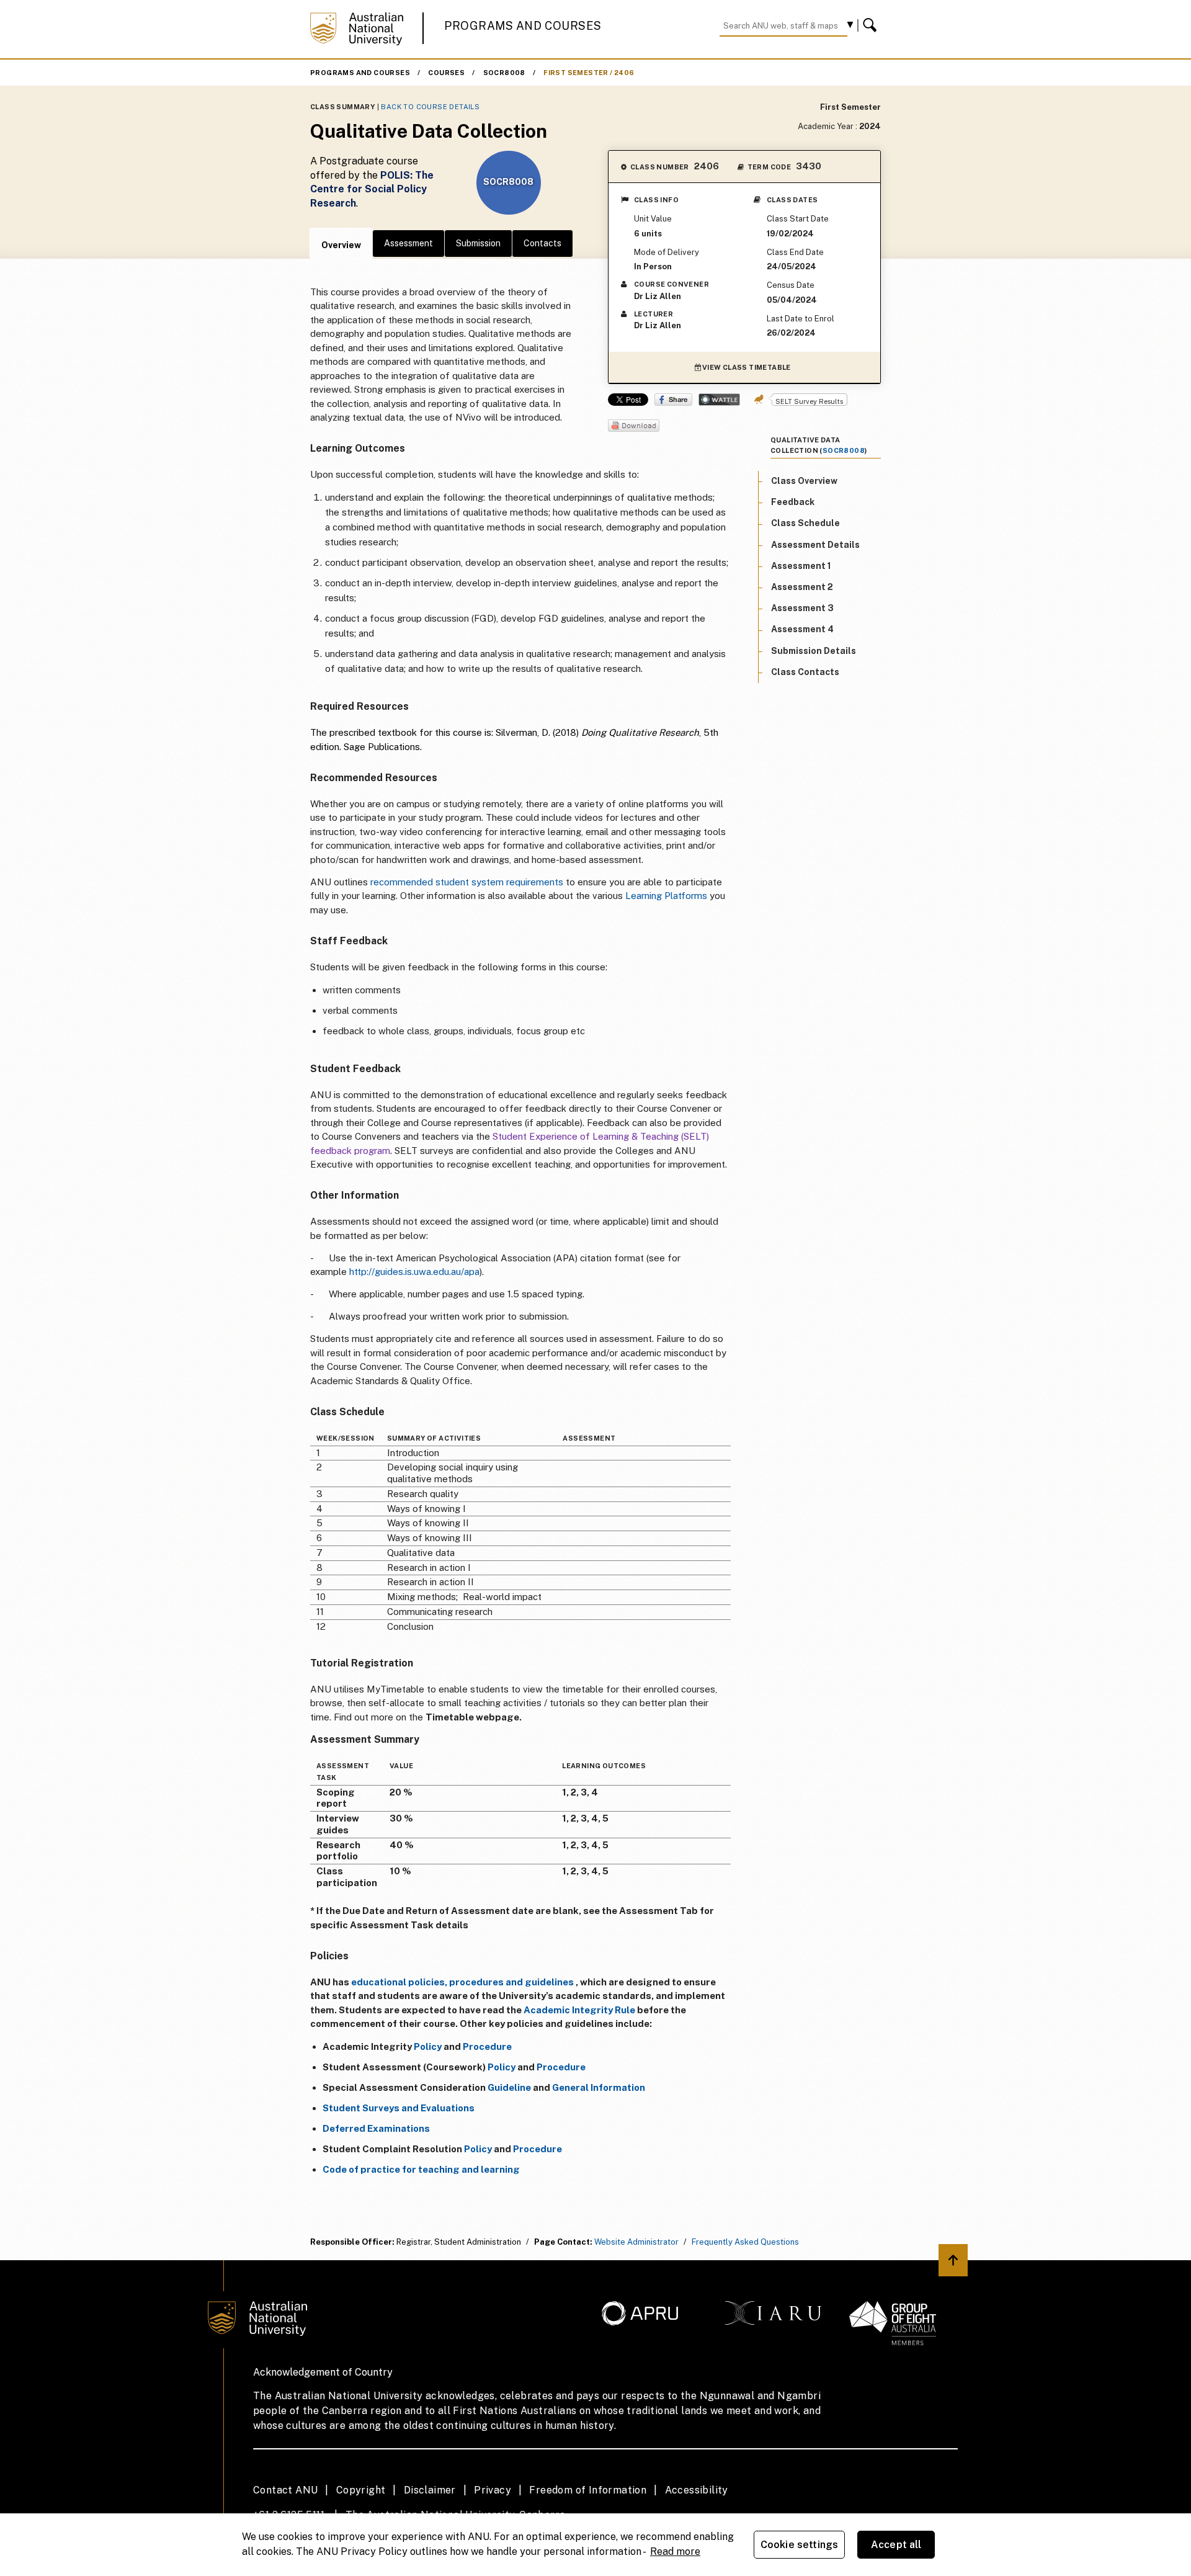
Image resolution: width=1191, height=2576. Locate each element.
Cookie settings (799, 2545)
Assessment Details (815, 545)
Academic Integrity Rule (579, 2010)
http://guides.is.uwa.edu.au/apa (414, 1272)
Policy (428, 2046)
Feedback (793, 503)
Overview (341, 245)
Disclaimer (430, 2490)
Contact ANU (285, 2490)
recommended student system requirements (467, 882)
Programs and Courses (523, 26)
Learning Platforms (666, 896)
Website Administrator (636, 2242)
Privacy (493, 2490)
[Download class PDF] (634, 427)
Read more (675, 2551)
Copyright (361, 2490)
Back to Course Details (430, 107)
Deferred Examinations (376, 2128)
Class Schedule (805, 524)
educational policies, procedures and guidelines (462, 1982)
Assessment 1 (801, 566)
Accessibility (697, 2490)
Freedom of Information (588, 2490)
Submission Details (814, 651)
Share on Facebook (673, 400)
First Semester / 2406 (589, 73)
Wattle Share (719, 400)
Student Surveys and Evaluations (399, 2108)
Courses (446, 73)
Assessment (408, 243)
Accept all (896, 2545)
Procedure (487, 2046)
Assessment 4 (802, 630)
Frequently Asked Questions (745, 2242)
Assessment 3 (802, 609)
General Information (599, 2087)
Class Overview (804, 481)
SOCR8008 (504, 73)
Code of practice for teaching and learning (421, 2169)
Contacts (542, 243)
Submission (478, 243)
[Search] (872, 25)
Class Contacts (805, 672)
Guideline (509, 2087)
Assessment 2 (802, 587)
